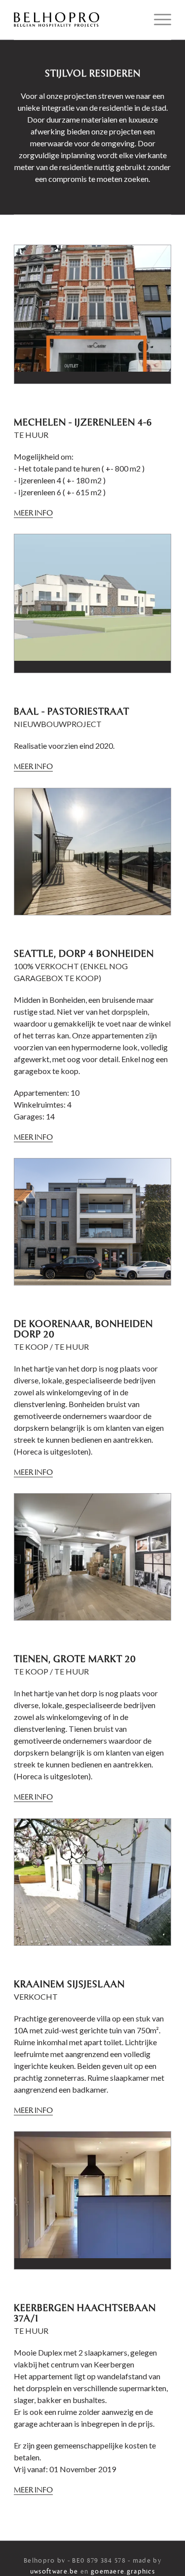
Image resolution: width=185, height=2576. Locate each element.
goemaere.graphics (123, 2572)
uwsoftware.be (54, 2572)
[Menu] (158, 20)
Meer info (33, 514)
